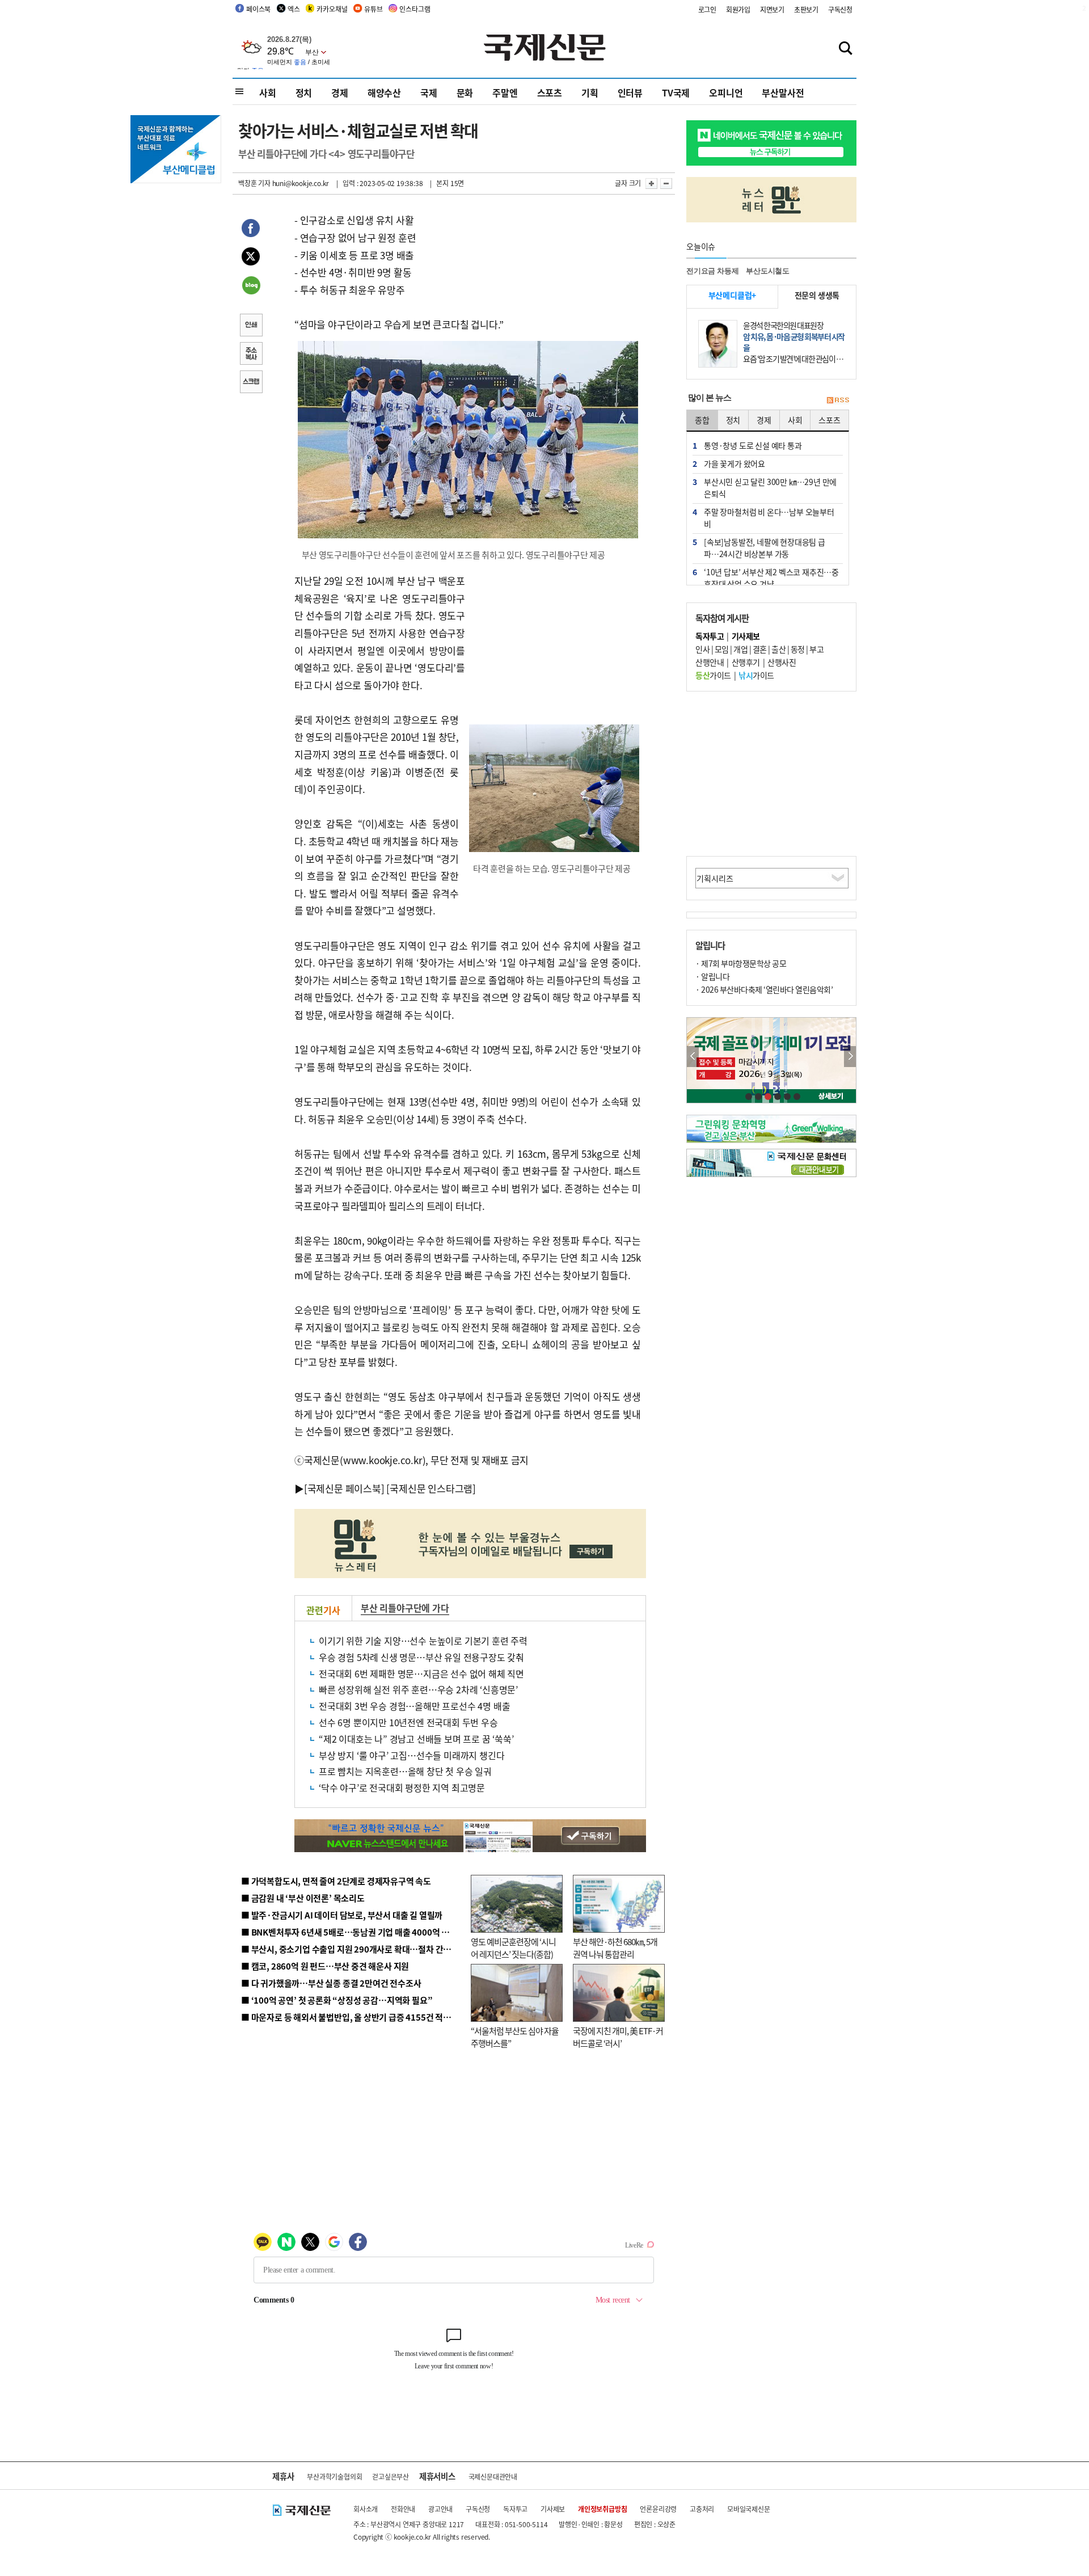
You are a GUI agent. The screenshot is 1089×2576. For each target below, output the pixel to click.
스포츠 (550, 92)
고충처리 (702, 2509)
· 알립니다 (712, 976)
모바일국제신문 (749, 2509)
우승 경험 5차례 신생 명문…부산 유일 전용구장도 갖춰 (421, 1657)
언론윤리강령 (658, 2509)
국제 (429, 92)
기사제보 (553, 2509)
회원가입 (738, 9)
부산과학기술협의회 (334, 2476)
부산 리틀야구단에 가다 (405, 1608)
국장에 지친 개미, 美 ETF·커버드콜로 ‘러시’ (618, 2037)
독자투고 (515, 2509)
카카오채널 (332, 9)
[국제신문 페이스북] (344, 1488)
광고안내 (440, 2509)
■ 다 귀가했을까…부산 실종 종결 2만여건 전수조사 (331, 1983)
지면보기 (772, 9)
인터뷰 (630, 92)
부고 (816, 649)
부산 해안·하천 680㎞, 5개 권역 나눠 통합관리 (615, 1948)
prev (693, 1057)
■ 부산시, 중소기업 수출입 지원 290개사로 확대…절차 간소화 (350, 1949)
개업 (740, 649)
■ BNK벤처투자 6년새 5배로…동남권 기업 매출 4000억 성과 (349, 1932)
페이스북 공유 (251, 230)
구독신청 (840, 9)
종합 (702, 420)
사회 (268, 92)
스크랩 (251, 383)
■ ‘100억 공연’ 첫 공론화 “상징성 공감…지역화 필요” (337, 2000)
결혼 (760, 649)
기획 (590, 92)
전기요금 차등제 (712, 271)
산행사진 (782, 662)
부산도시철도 (768, 271)
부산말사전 (783, 92)
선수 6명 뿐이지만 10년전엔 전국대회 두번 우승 (408, 1722)
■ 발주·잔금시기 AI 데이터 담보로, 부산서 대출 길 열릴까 (342, 1915)
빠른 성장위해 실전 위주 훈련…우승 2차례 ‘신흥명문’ (418, 1689)
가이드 (713, 675)
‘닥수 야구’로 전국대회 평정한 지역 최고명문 (402, 1787)
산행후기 (746, 662)
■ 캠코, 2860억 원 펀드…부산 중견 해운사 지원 (325, 1966)
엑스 (294, 9)
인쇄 (251, 326)
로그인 (707, 9)
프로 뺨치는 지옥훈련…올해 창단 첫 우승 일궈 (405, 1771)
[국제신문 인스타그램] (431, 1488)
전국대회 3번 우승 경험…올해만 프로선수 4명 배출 (414, 1706)
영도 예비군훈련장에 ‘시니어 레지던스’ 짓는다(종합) (513, 1948)
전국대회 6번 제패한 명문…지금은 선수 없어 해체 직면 (421, 1673)
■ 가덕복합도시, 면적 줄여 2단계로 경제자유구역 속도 (336, 1881)
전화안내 (403, 2509)
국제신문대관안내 (493, 2476)
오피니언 (726, 92)
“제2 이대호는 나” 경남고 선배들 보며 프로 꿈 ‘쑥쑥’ (416, 1739)
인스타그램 (415, 9)
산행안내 (710, 662)
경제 (340, 92)
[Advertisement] (556, 643)
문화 (465, 92)
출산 (778, 649)
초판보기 (806, 9)
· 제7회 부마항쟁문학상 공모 (741, 963)
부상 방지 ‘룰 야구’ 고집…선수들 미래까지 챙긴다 (411, 1755)
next (850, 1057)
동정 (798, 649)
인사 (702, 649)
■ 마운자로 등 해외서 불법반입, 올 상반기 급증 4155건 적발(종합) (357, 2017)
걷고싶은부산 (391, 2476)
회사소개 (366, 2509)
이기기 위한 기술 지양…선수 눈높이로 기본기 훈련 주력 (423, 1641)
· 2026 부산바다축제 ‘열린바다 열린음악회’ (764, 989)
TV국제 (676, 92)
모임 (722, 649)
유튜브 (373, 9)
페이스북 (258, 9)
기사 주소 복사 (251, 355)
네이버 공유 (251, 286)
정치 (304, 92)
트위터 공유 (251, 258)
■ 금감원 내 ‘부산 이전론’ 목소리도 (303, 1898)
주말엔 (505, 92)
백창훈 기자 (254, 183)
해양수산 (384, 92)
